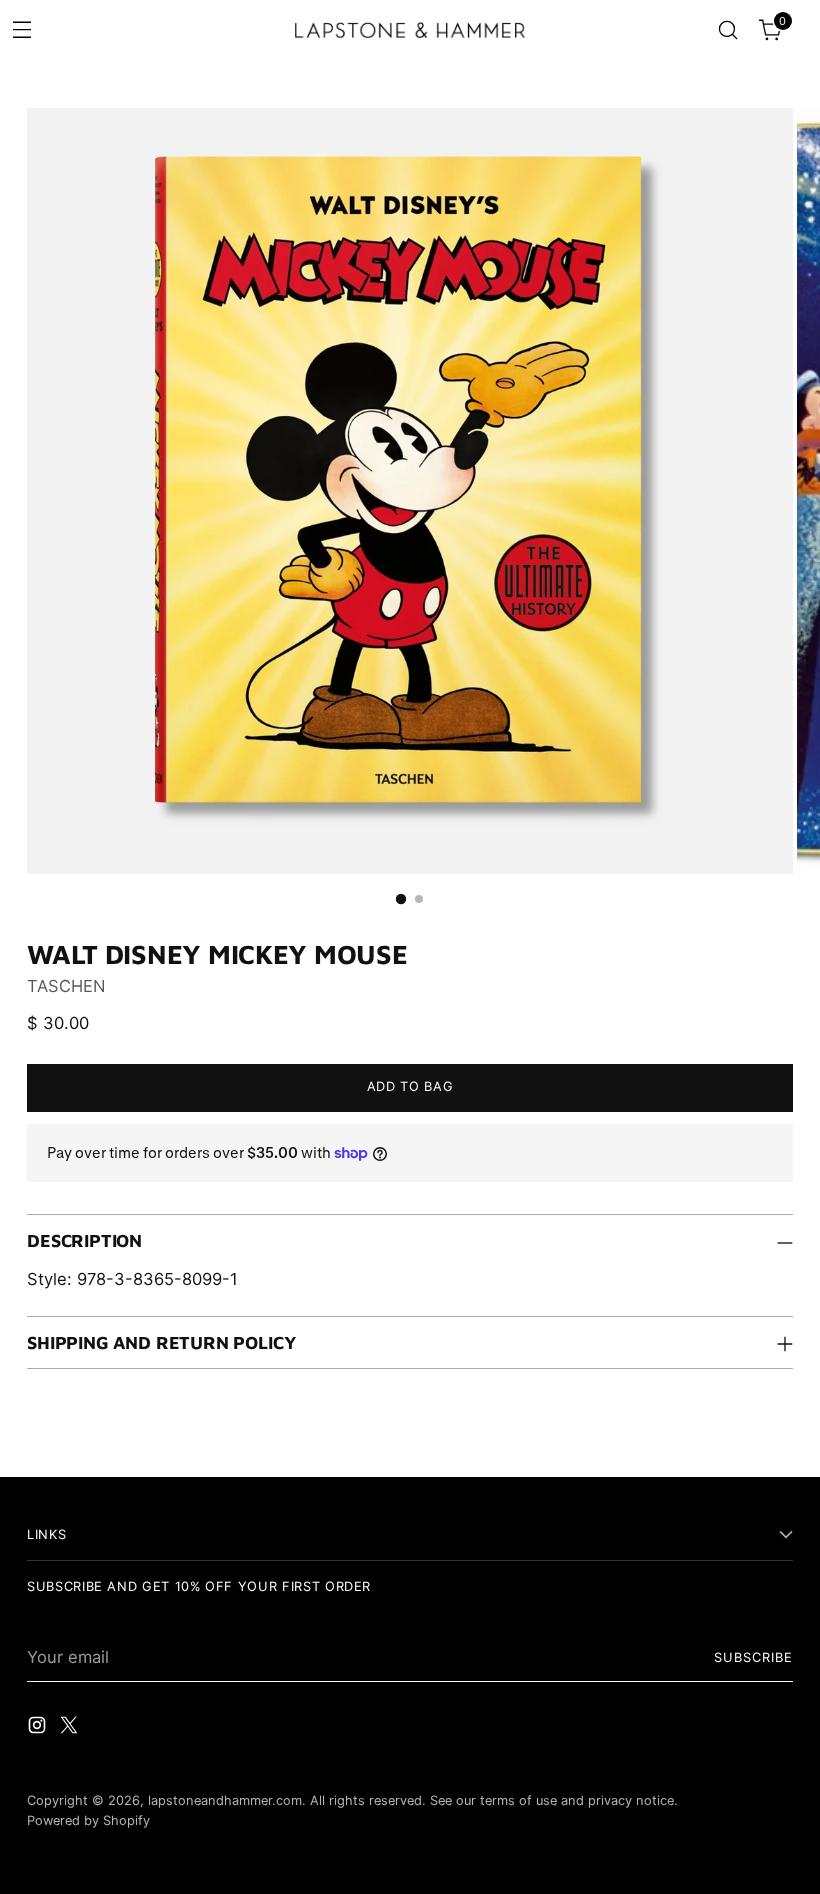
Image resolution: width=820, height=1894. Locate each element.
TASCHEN (66, 986)
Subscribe (753, 1657)
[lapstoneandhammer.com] (410, 30)
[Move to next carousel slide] (776, 1438)
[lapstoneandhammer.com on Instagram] (39, 1728)
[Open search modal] (728, 30)
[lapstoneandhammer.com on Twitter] (71, 1728)
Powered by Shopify (88, 1820)
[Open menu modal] (21, 28)
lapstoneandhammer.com (225, 1800)
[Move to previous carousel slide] (730, 1439)
